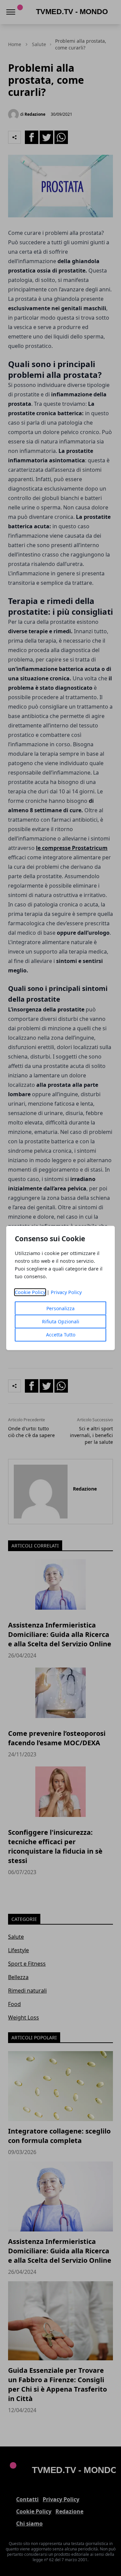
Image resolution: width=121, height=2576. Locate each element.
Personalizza (61, 1308)
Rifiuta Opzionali (61, 1321)
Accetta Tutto (61, 1335)
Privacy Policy (66, 1292)
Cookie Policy (30, 1292)
